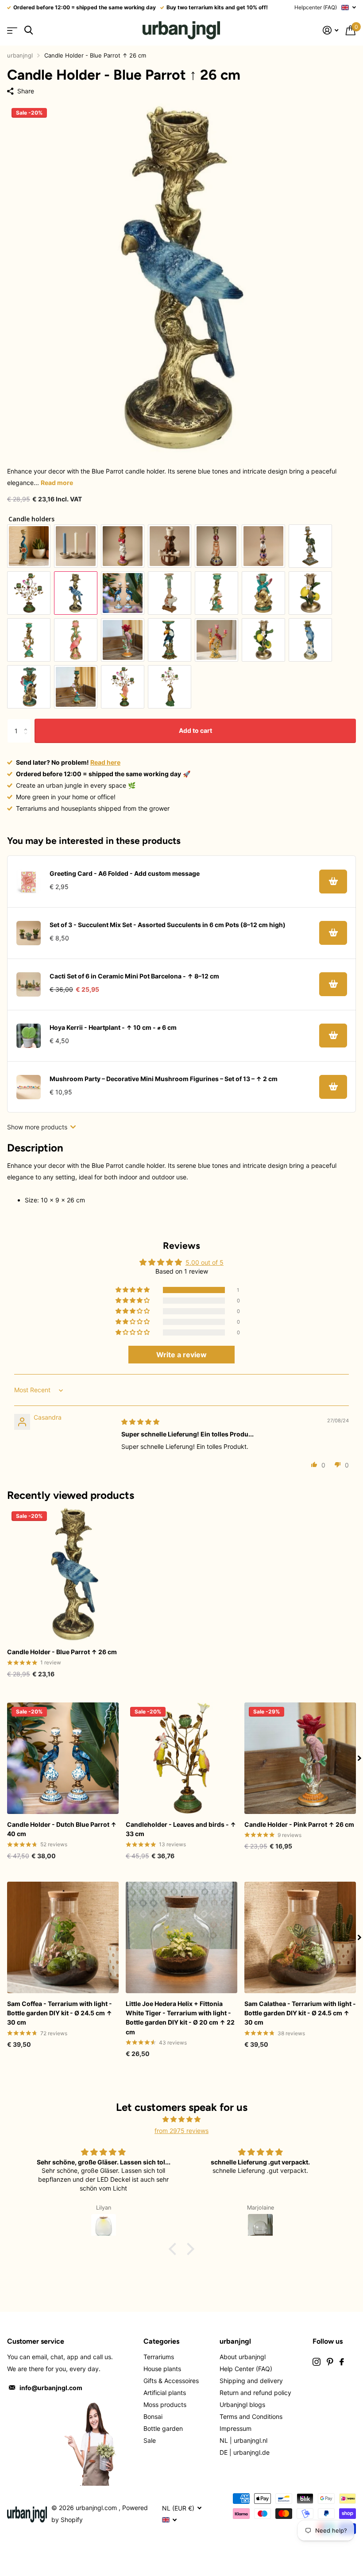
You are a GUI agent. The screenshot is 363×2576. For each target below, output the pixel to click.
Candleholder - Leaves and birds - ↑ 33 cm (181, 1829)
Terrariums (159, 2357)
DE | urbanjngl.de (245, 2452)
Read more (57, 483)
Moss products (165, 2405)
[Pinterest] (330, 2362)
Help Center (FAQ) (246, 2369)
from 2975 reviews (181, 2131)
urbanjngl (20, 55)
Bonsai (153, 2416)
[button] (133, 1290)
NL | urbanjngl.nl (243, 2440)
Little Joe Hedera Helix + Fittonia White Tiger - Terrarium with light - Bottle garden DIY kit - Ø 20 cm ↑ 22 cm (180, 2018)
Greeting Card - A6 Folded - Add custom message (125, 873)
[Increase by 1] (28, 722)
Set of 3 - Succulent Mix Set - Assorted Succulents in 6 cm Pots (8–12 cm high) (168, 925)
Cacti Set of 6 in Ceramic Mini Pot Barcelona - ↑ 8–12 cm (134, 976)
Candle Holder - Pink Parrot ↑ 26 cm (299, 1824)
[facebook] (342, 2362)
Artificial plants (165, 2393)
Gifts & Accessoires (171, 2381)
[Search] (29, 30)
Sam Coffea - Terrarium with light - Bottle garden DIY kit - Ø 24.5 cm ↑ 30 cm (60, 2013)
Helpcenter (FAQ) (316, 7)
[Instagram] (317, 2362)
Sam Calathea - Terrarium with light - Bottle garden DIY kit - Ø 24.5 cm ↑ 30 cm (300, 2013)
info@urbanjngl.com (51, 2388)
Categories (161, 2341)
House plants (162, 2369)
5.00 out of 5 (205, 1262)
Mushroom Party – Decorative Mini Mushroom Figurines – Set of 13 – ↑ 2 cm (164, 1079)
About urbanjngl (243, 2357)
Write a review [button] (181, 1355)
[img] (140, 1422)
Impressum (236, 2428)
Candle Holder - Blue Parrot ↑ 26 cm (62, 1652)
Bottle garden (163, 2428)
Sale (150, 2440)
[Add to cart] (333, 882)
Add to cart (195, 730)
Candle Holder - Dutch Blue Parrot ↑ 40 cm (62, 1829)
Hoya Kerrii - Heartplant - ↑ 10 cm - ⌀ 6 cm (113, 1027)
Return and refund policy (255, 2393)
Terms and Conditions (251, 2416)
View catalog (12, 30)
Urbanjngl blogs (242, 2405)
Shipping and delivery (251, 2381)
